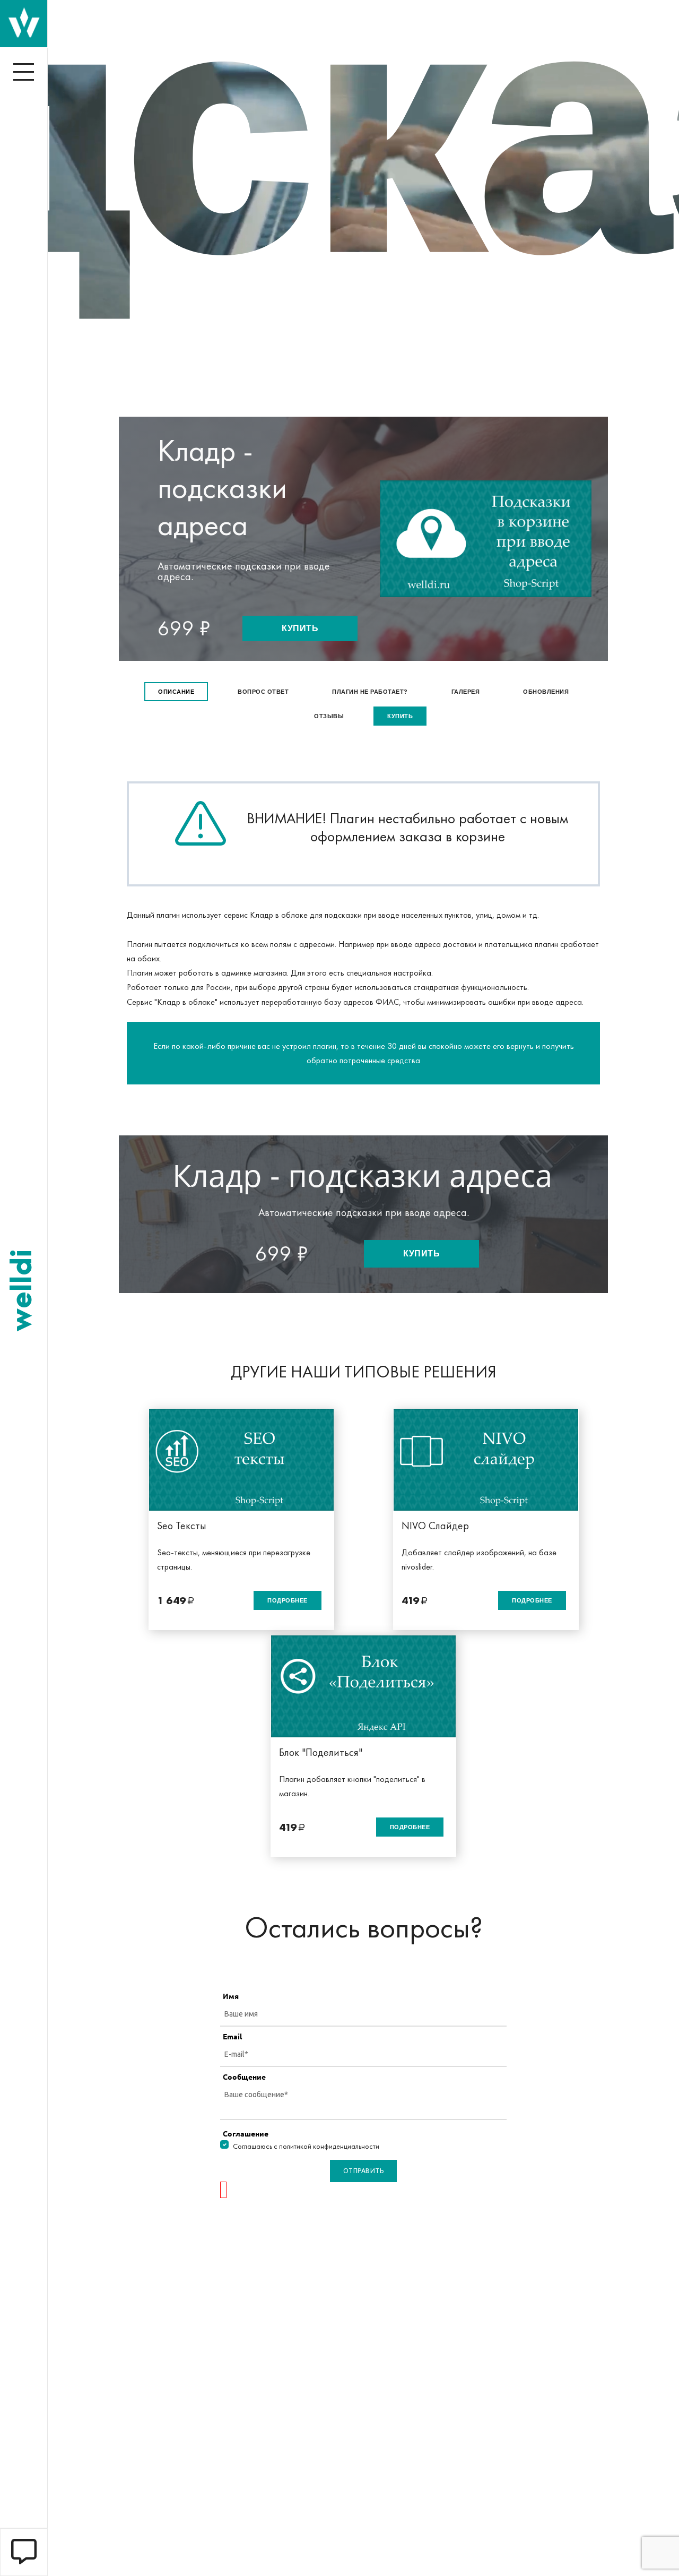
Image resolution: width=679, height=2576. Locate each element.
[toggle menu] (24, 72)
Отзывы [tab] (329, 716)
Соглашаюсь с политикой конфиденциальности (306, 2146)
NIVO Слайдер (435, 1526)
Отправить (364, 2171)
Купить (300, 628)
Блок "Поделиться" (321, 1752)
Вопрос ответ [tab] (263, 692)
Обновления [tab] (546, 692)
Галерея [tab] (466, 692)
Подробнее (288, 1600)
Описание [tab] (176, 692)
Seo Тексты (182, 1526)
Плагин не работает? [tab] (370, 692)
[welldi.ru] (24, 23)
